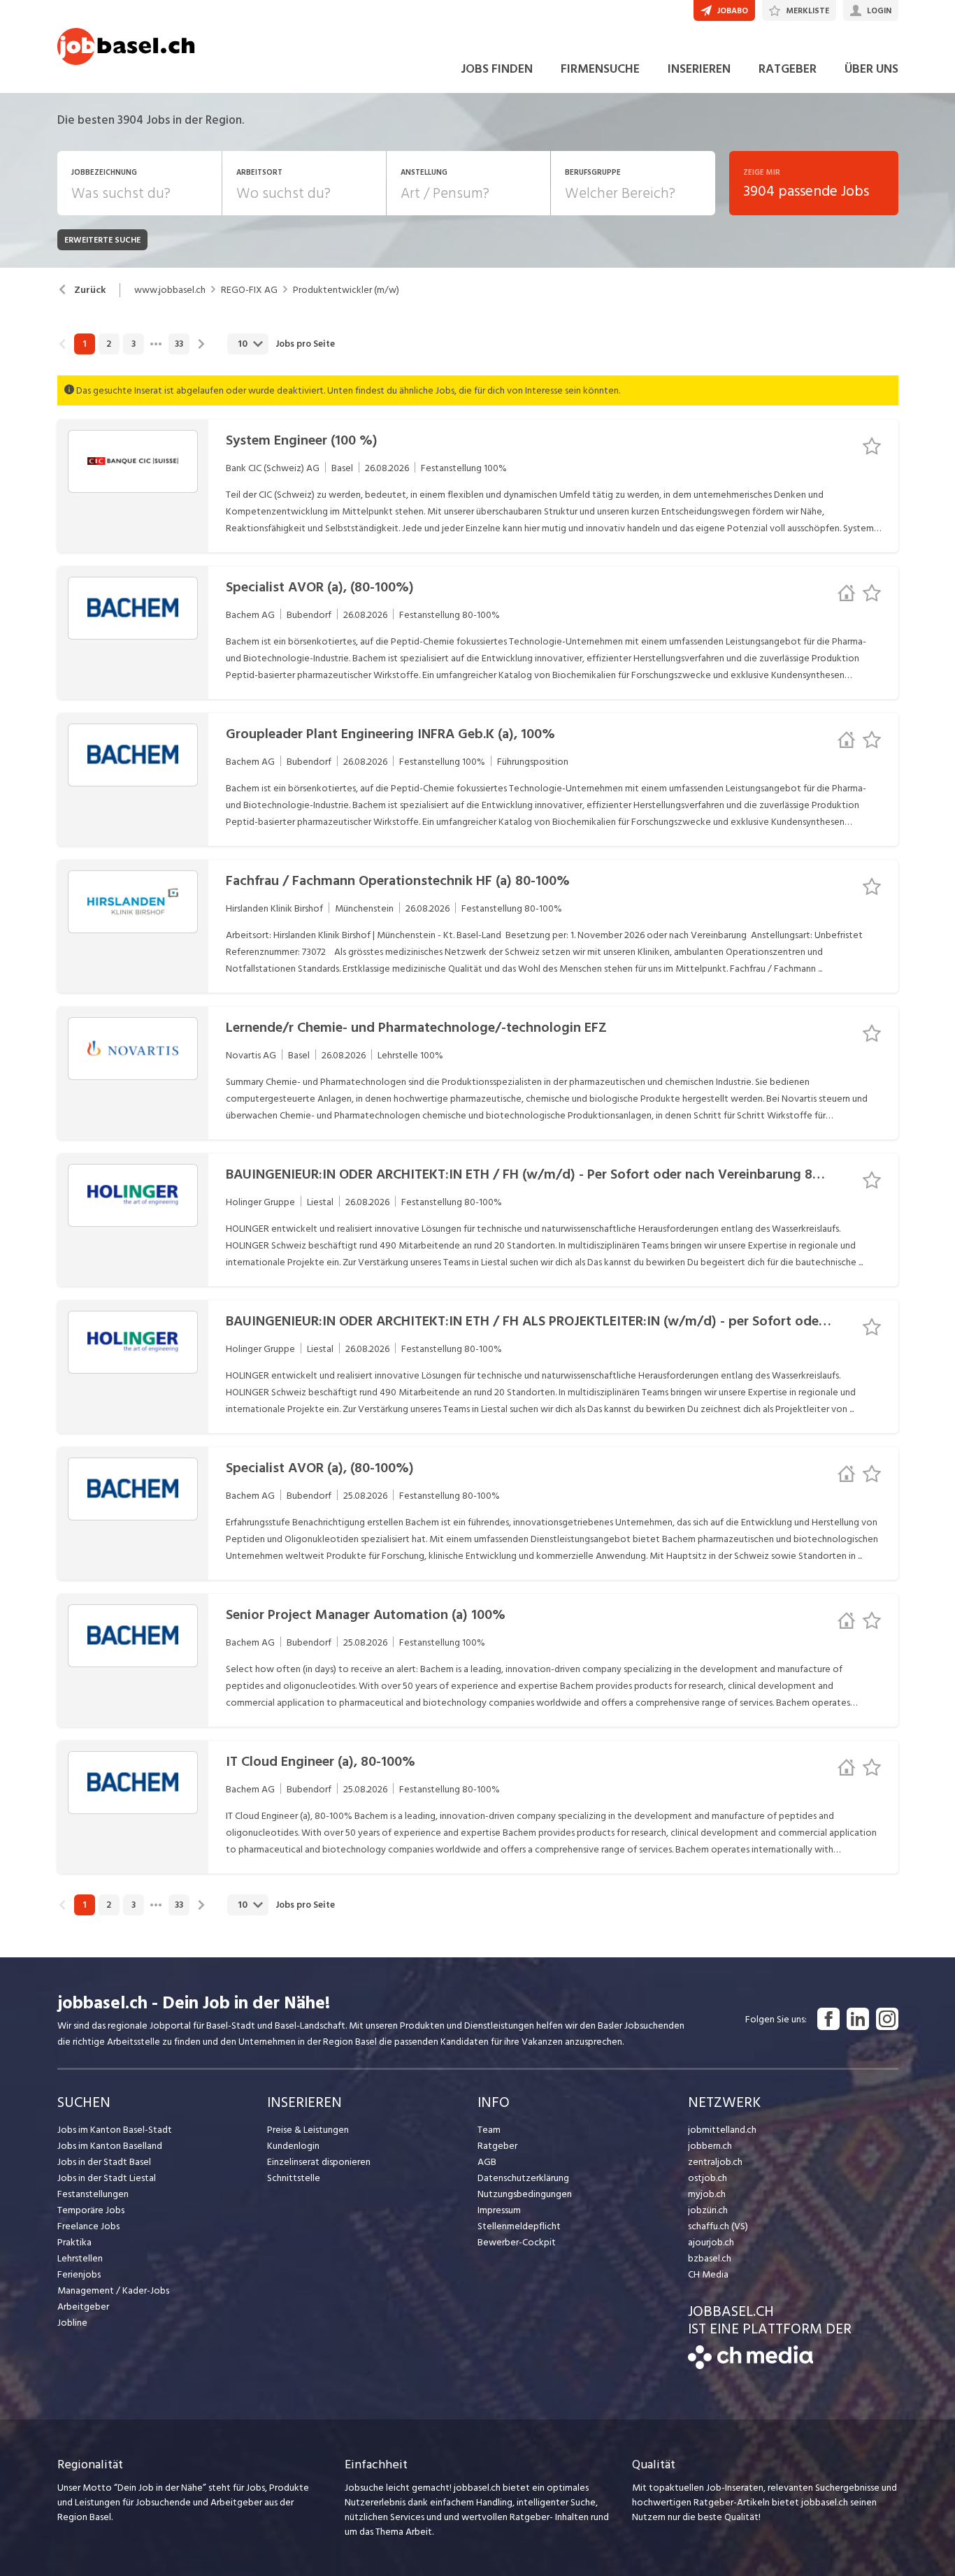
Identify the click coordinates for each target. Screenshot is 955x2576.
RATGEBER (788, 69)
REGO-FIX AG (249, 290)
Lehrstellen (80, 2258)
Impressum (499, 2210)
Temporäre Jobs (91, 2210)
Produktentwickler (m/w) (346, 290)
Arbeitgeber (83, 2307)
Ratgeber (497, 2146)
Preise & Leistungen (308, 2130)
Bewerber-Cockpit (517, 2242)
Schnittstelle (294, 2178)
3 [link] (134, 344)
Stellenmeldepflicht (519, 2226)
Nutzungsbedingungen (525, 2194)
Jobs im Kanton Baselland (110, 2146)
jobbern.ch (710, 2146)
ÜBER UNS (871, 69)
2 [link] (109, 344)
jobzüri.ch (708, 2210)
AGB (487, 2162)
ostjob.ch (708, 2178)
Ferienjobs (79, 2274)
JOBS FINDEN (497, 69)
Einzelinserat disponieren (319, 2162)
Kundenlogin (293, 2146)
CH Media (708, 2274)
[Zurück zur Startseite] (751, 2366)
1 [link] (84, 344)
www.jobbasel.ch (170, 290)
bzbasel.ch (710, 2258)
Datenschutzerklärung (523, 2178)
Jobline (72, 2323)
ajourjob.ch (711, 2242)
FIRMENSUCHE (600, 69)
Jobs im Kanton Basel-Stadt (115, 2130)
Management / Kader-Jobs (113, 2290)
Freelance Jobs (88, 2226)
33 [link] (179, 344)
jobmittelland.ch (722, 2130)
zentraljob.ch (715, 2162)
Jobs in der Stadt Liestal (107, 2178)
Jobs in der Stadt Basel (104, 2162)
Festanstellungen (93, 2194)
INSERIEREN (699, 69)
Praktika (74, 2242)
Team (489, 2130)
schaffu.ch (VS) (718, 2226)
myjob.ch (707, 2194)
